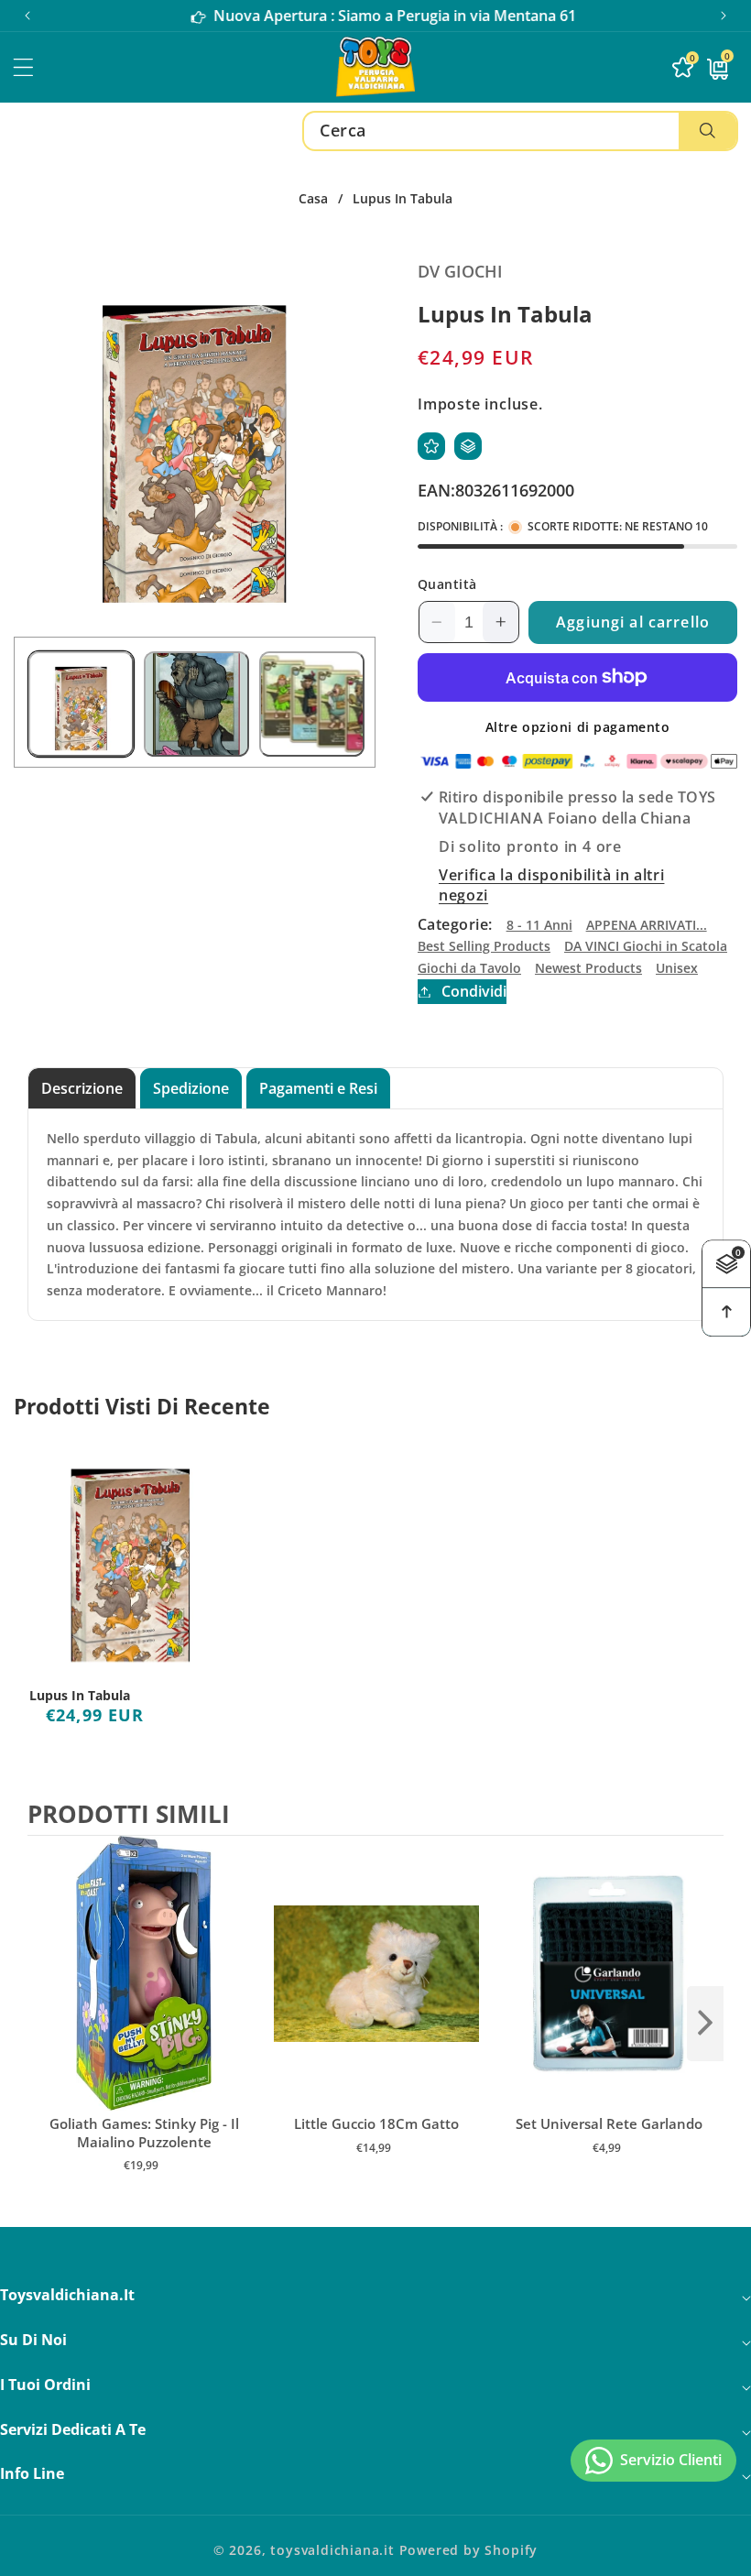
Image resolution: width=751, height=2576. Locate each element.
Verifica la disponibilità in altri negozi (551, 885)
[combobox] (520, 131)
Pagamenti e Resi (318, 1088)
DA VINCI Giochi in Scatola (646, 946)
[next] (705, 2024)
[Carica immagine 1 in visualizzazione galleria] (81, 704)
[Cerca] (707, 131)
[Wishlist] (431, 446)
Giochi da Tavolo (469, 968)
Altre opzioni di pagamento (578, 727)
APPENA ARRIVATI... (647, 925)
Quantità (447, 584)
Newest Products (588, 968)
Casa (313, 199)
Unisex (677, 968)
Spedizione (191, 1088)
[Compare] (468, 446)
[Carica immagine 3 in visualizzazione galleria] (312, 704)
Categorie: (455, 924)
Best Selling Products (484, 946)
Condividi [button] (474, 991)
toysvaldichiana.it (332, 2550)
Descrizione (82, 1088)
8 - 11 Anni (539, 925)
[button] (724, 16)
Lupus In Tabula (80, 1696)
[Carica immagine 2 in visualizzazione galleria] (196, 704)
